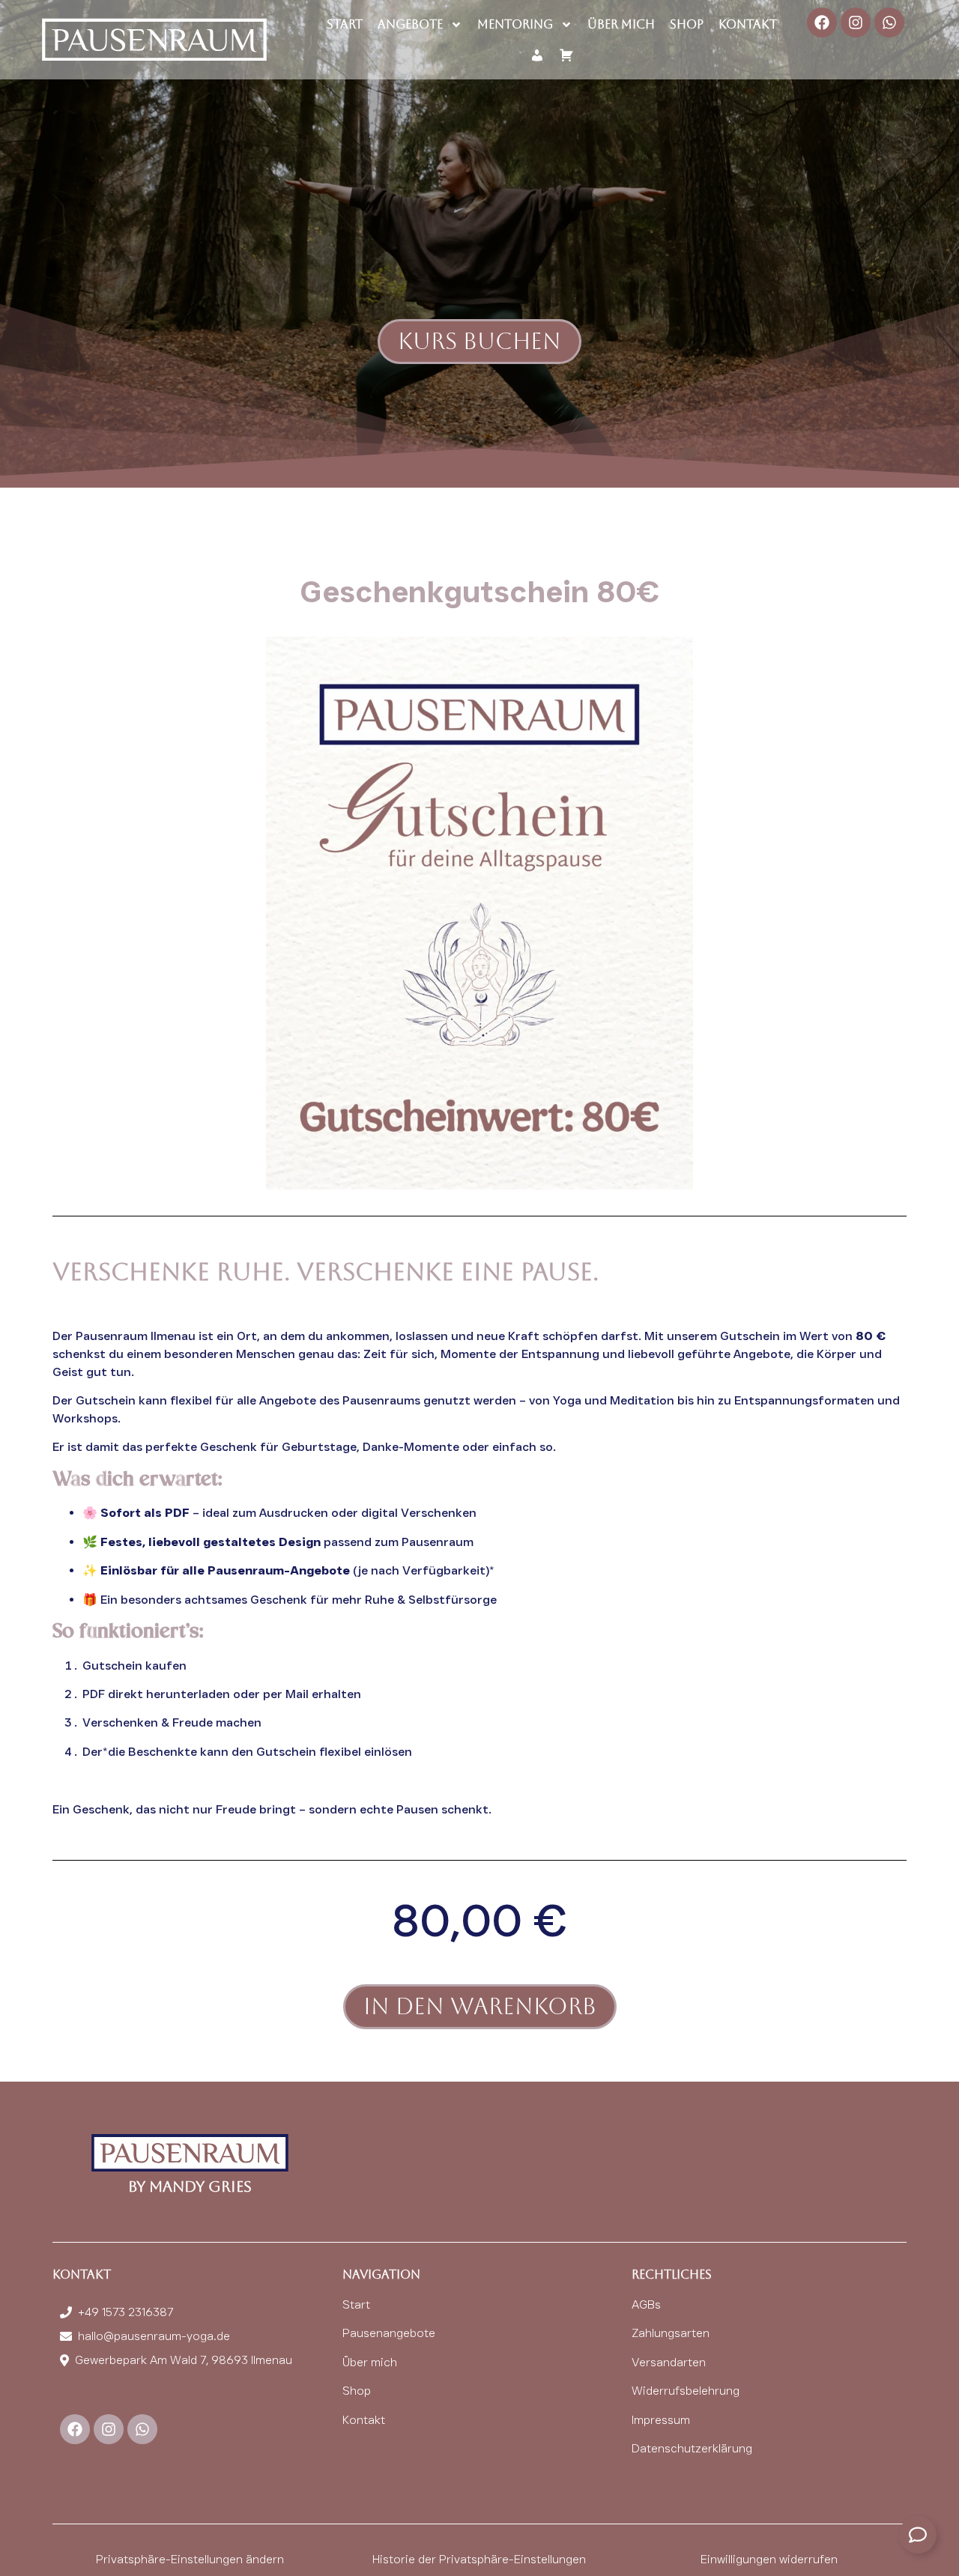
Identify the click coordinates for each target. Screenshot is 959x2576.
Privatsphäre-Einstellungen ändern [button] (190, 2559)
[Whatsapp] (889, 22)
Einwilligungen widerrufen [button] (769, 2559)
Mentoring (515, 24)
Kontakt (748, 24)
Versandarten (669, 2362)
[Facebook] (822, 22)
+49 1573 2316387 (125, 2312)
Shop (687, 24)
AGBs (646, 2304)
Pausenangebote (389, 2333)
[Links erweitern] (918, 2535)
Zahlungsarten (671, 2333)
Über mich (621, 24)
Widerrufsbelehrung (686, 2391)
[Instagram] (856, 22)
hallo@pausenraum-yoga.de (154, 2336)
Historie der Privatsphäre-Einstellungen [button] (479, 2559)
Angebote (410, 24)
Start (345, 24)
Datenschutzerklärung (692, 2448)
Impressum (661, 2420)
